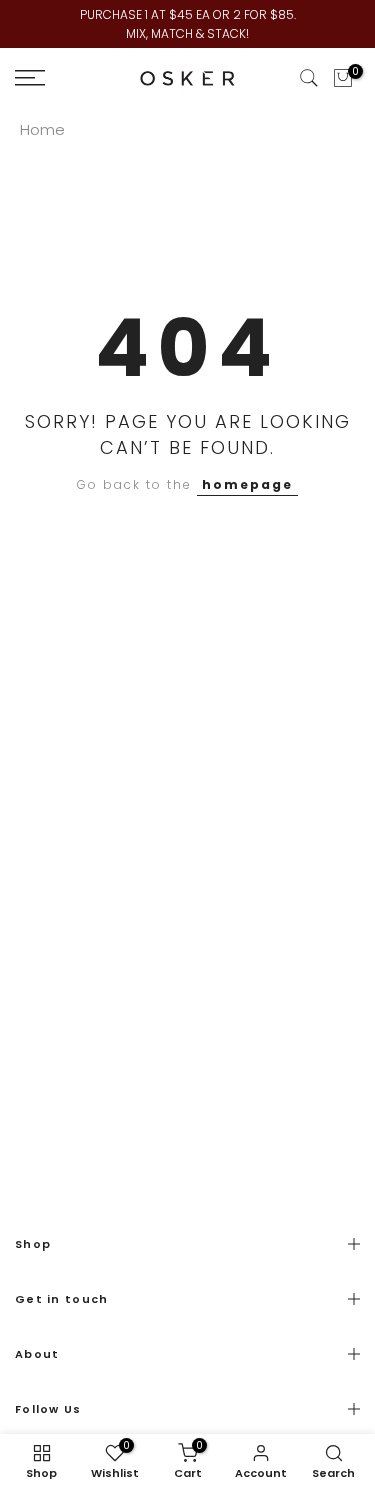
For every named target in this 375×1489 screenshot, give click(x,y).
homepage (247, 484)
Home (42, 129)
